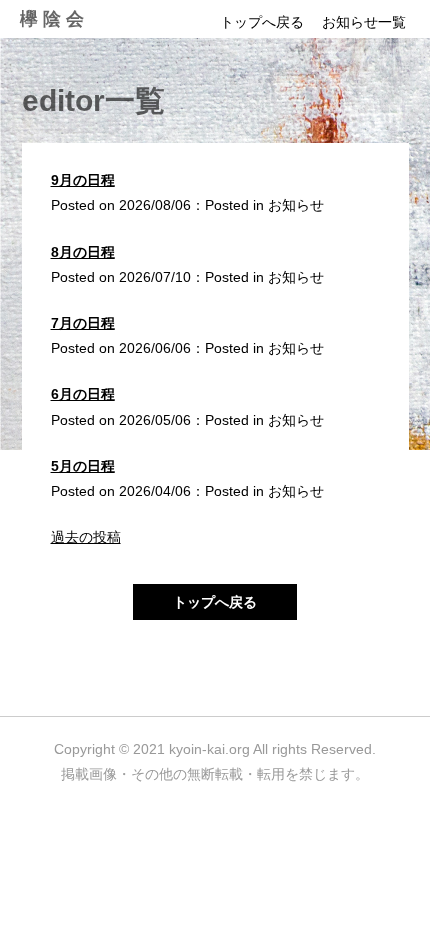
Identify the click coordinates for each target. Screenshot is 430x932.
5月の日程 (83, 466)
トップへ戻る (262, 22)
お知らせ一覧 (364, 22)
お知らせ (296, 205)
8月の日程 (83, 252)
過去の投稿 (86, 537)
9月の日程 (83, 180)
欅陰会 (54, 19)
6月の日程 (83, 394)
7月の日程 (83, 323)
